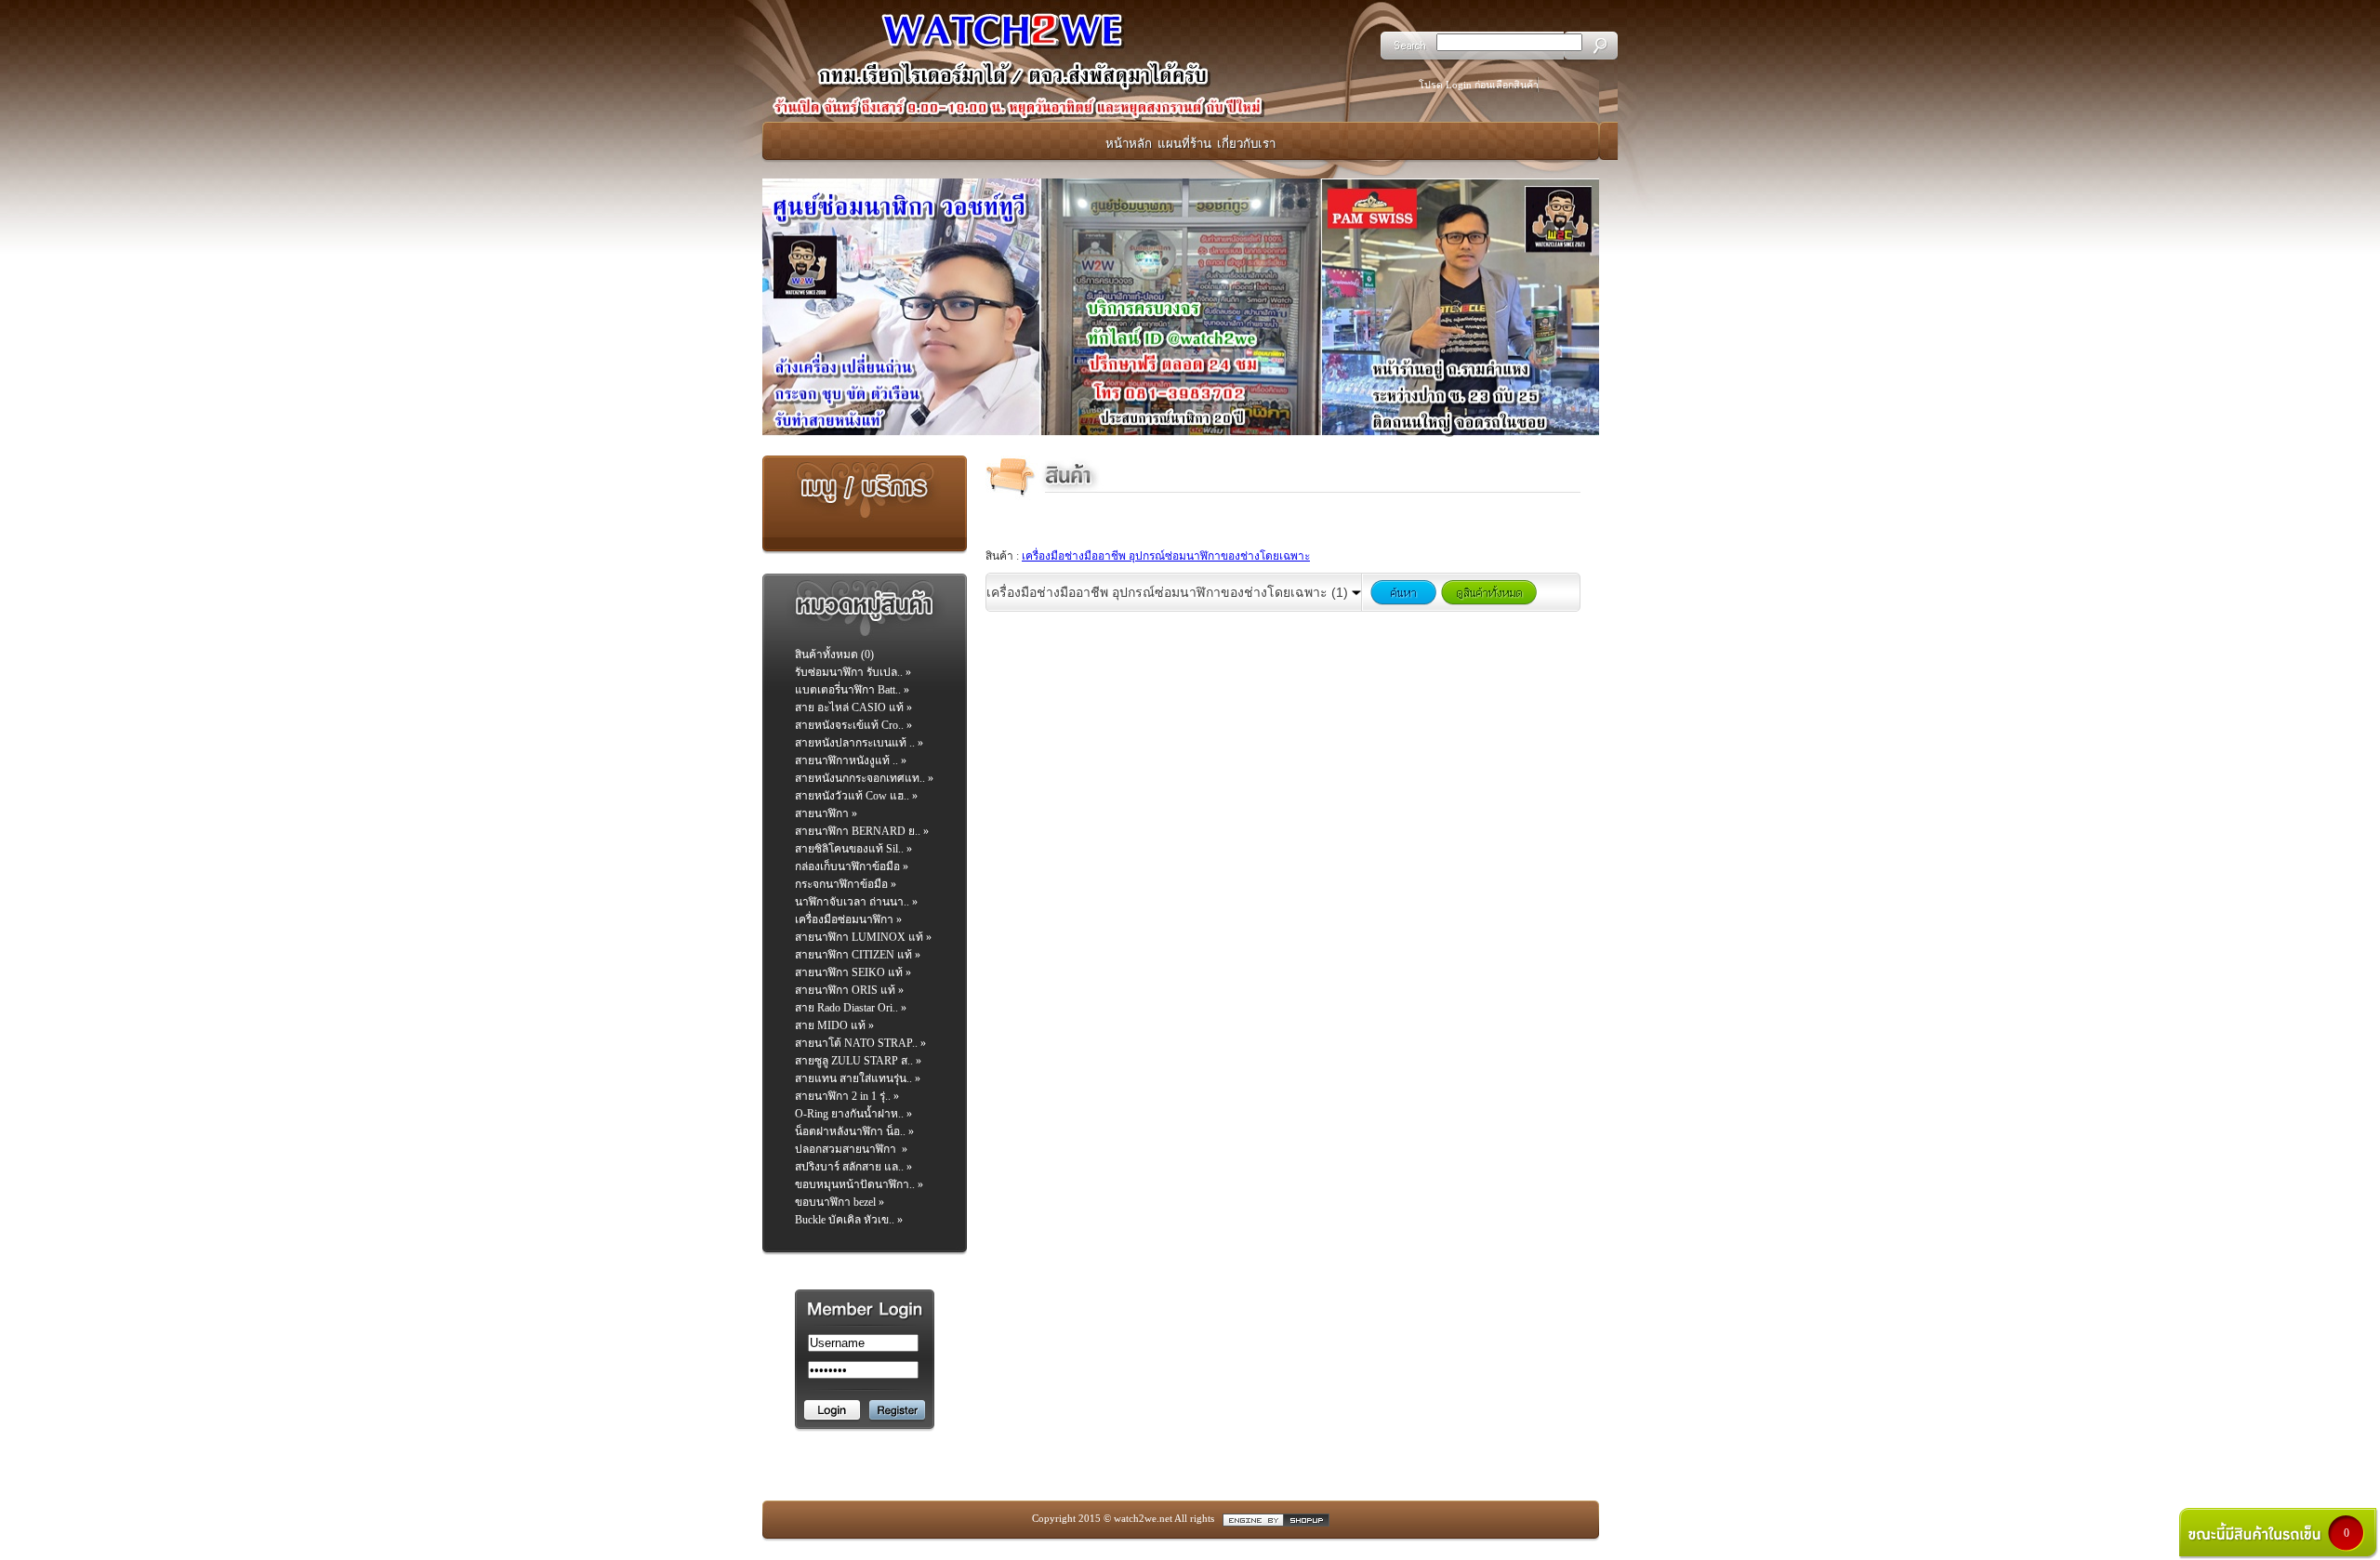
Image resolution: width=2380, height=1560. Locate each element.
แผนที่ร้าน (1184, 144)
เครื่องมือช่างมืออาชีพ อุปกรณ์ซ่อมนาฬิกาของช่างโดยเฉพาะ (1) (1169, 592)
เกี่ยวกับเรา (1246, 144)
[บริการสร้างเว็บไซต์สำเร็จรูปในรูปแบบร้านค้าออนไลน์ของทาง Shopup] (1276, 1519)
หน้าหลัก (1129, 144)
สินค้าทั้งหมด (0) (834, 654)
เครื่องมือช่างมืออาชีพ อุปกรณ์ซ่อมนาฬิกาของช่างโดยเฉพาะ (1166, 556)
